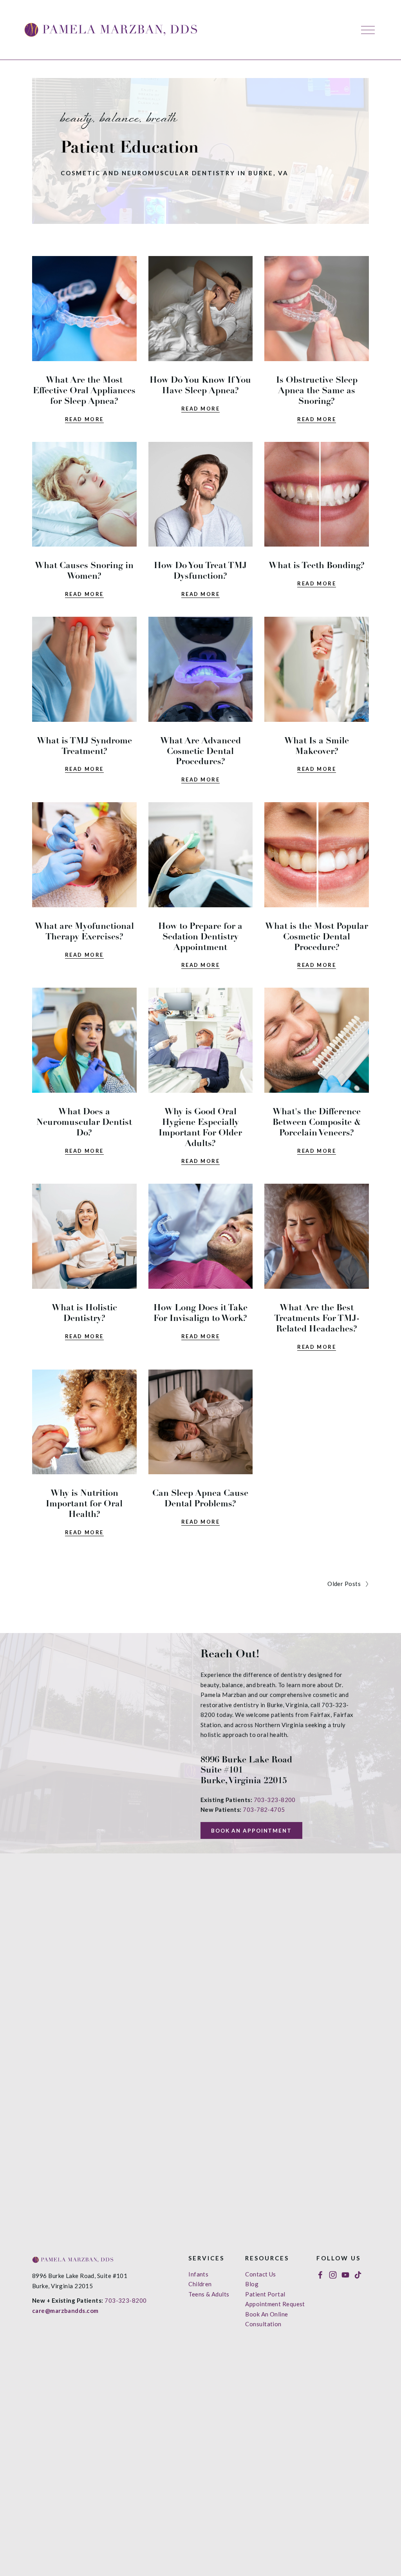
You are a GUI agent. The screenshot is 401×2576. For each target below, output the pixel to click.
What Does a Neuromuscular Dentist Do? (84, 1122)
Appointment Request (275, 2304)
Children (200, 2284)
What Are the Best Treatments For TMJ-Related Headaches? (317, 1318)
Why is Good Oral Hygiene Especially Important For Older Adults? (200, 1127)
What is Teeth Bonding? (317, 565)
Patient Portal (265, 2294)
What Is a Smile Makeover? (317, 746)
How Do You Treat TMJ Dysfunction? (200, 570)
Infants (198, 2274)
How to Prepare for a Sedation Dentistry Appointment (200, 936)
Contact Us (261, 2274)
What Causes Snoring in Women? (84, 570)
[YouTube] (345, 2275)
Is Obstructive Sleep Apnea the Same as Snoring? (317, 390)
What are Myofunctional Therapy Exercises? (84, 931)
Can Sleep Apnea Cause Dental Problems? (200, 1498)
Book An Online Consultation (266, 2319)
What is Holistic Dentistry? (84, 1313)
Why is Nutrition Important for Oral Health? (84, 1503)
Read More (84, 419)
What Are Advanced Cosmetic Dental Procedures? (200, 751)
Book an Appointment (251, 1831)
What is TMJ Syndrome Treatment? (84, 746)
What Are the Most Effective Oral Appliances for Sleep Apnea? (84, 390)
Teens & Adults (209, 2294)
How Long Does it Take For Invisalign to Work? (200, 1313)
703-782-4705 (264, 1809)
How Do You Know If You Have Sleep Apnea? (200, 385)
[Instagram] (333, 2275)
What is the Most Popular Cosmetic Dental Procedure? (317, 936)
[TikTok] (358, 2275)
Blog (252, 2284)
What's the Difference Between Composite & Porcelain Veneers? (317, 1122)
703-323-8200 (275, 1800)
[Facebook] (320, 2275)
